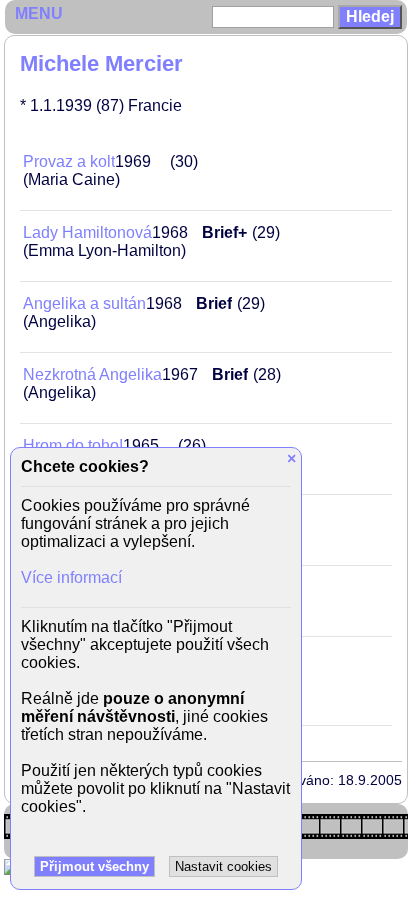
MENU (39, 13)
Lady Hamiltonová (87, 232)
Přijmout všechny (94, 866)
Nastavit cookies (223, 866)
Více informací (71, 577)
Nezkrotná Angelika (92, 374)
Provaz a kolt (69, 161)
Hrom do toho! (73, 445)
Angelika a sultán (84, 303)
